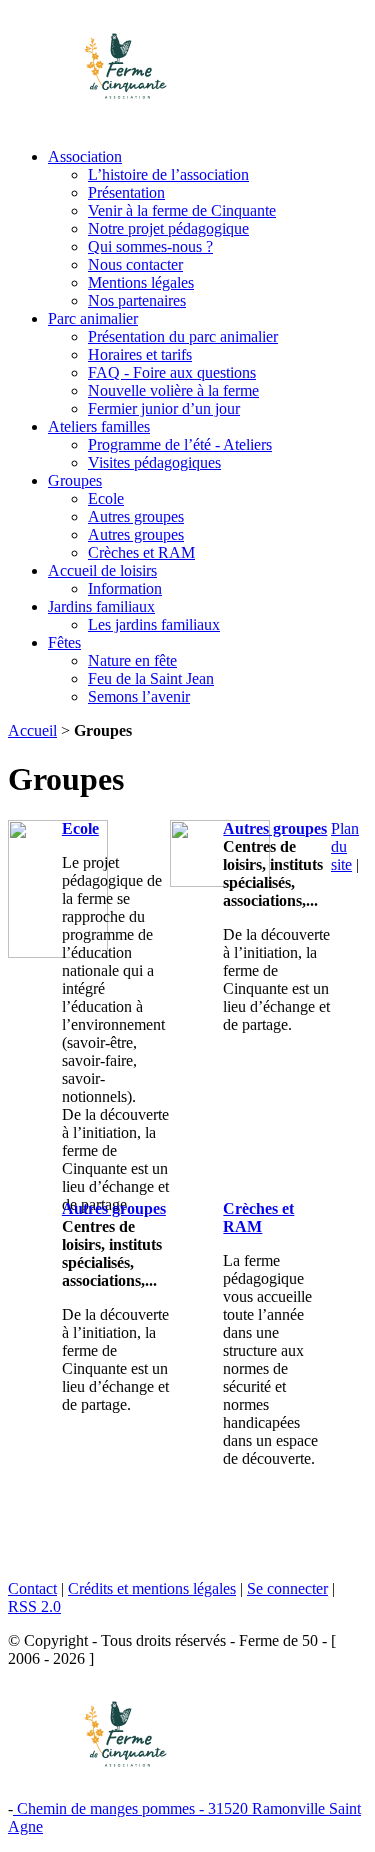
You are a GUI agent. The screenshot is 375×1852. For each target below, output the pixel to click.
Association (85, 156)
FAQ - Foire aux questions (172, 372)
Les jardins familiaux (154, 624)
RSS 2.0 (34, 1606)
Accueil (32, 730)
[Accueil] (187, 66)
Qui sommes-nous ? (150, 246)
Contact (32, 1588)
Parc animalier (93, 318)
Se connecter (287, 1588)
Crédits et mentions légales (152, 1588)
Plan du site (345, 846)
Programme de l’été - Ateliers (180, 444)
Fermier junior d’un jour (164, 408)
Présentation (126, 192)
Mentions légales (141, 282)
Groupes (75, 480)
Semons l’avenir (139, 696)
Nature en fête (132, 660)
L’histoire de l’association (168, 174)
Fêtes (64, 642)
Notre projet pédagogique (168, 228)
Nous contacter (135, 264)
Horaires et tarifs (140, 354)
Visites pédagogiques (154, 462)
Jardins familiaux (101, 606)
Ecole (106, 498)
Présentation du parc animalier (183, 336)
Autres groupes (136, 516)
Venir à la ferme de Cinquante (182, 210)
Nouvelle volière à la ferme (173, 390)
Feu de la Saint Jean (151, 678)
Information (125, 588)
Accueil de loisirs (102, 570)
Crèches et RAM (141, 552)
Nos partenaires (137, 300)
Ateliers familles (99, 426)
